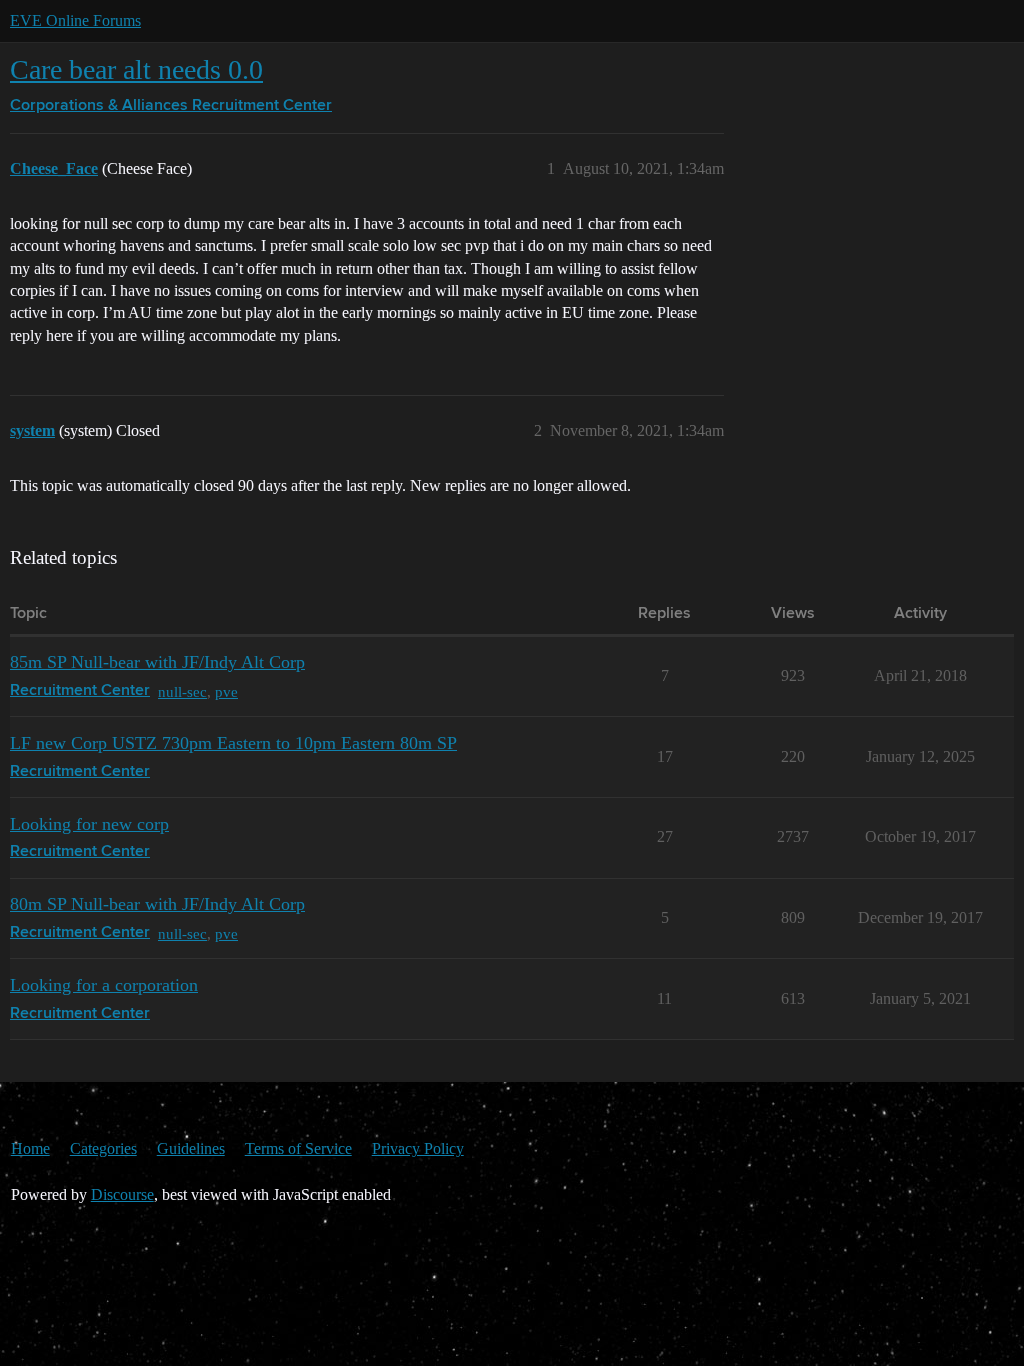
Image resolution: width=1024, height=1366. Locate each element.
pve (226, 691)
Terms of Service (298, 1148)
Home (30, 1148)
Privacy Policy (418, 1148)
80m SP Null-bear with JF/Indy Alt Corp (157, 904)
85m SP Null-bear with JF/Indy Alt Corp (157, 662)
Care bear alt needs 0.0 (136, 69)
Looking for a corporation (104, 985)
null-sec (182, 691)
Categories (103, 1148)
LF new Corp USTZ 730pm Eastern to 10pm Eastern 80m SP (233, 743)
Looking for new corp (89, 824)
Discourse (122, 1194)
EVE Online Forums (75, 20)
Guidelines (191, 1148)
